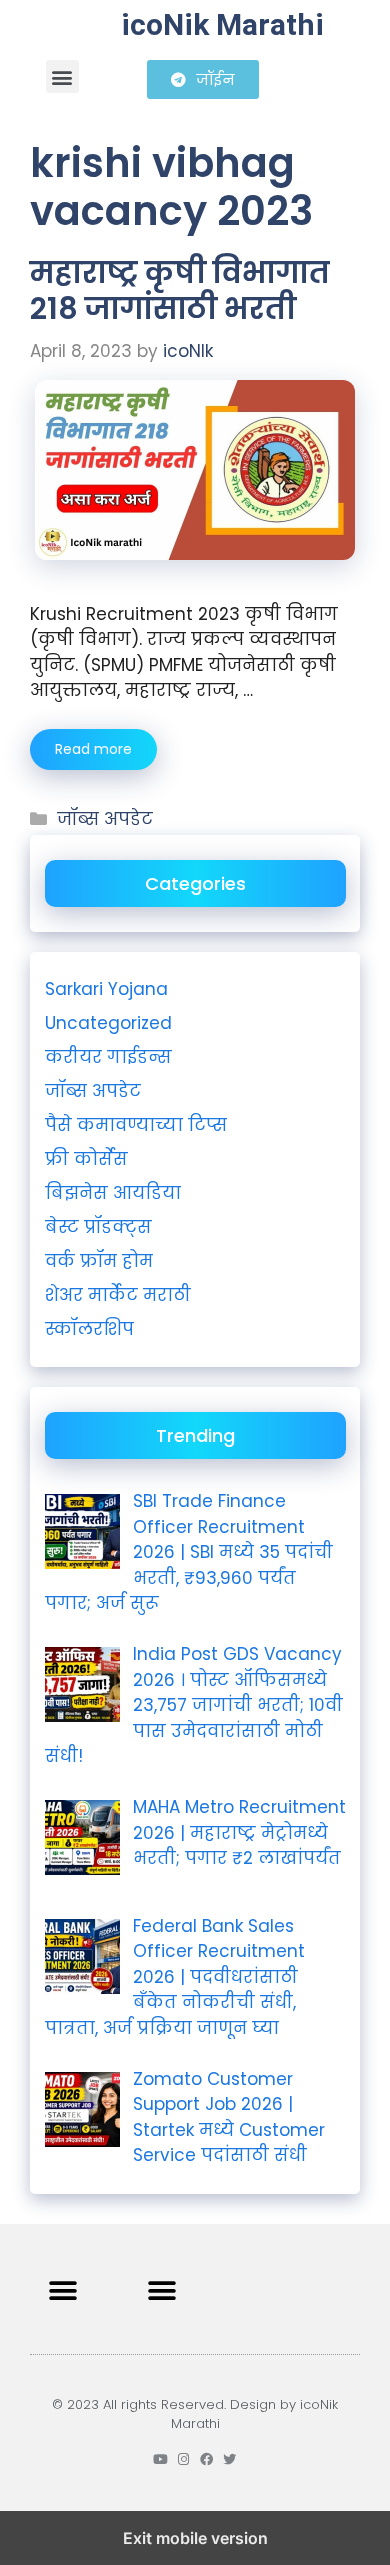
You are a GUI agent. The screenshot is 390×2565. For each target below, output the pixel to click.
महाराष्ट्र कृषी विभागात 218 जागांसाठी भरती (180, 290)
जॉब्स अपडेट (105, 819)
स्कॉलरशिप (89, 1329)
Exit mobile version (195, 2538)
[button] (62, 76)
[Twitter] (229, 2459)
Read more (93, 749)
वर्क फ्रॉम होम (99, 1261)
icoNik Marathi (222, 24)
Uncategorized (108, 1023)
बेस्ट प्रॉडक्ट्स (98, 1227)
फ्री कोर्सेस (86, 1159)
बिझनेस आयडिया (113, 1193)
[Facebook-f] (206, 2459)
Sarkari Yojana (106, 989)
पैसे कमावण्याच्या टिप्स (136, 1125)
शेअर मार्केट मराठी (118, 1295)
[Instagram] (183, 2459)
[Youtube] (160, 2459)
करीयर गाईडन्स (108, 1057)
